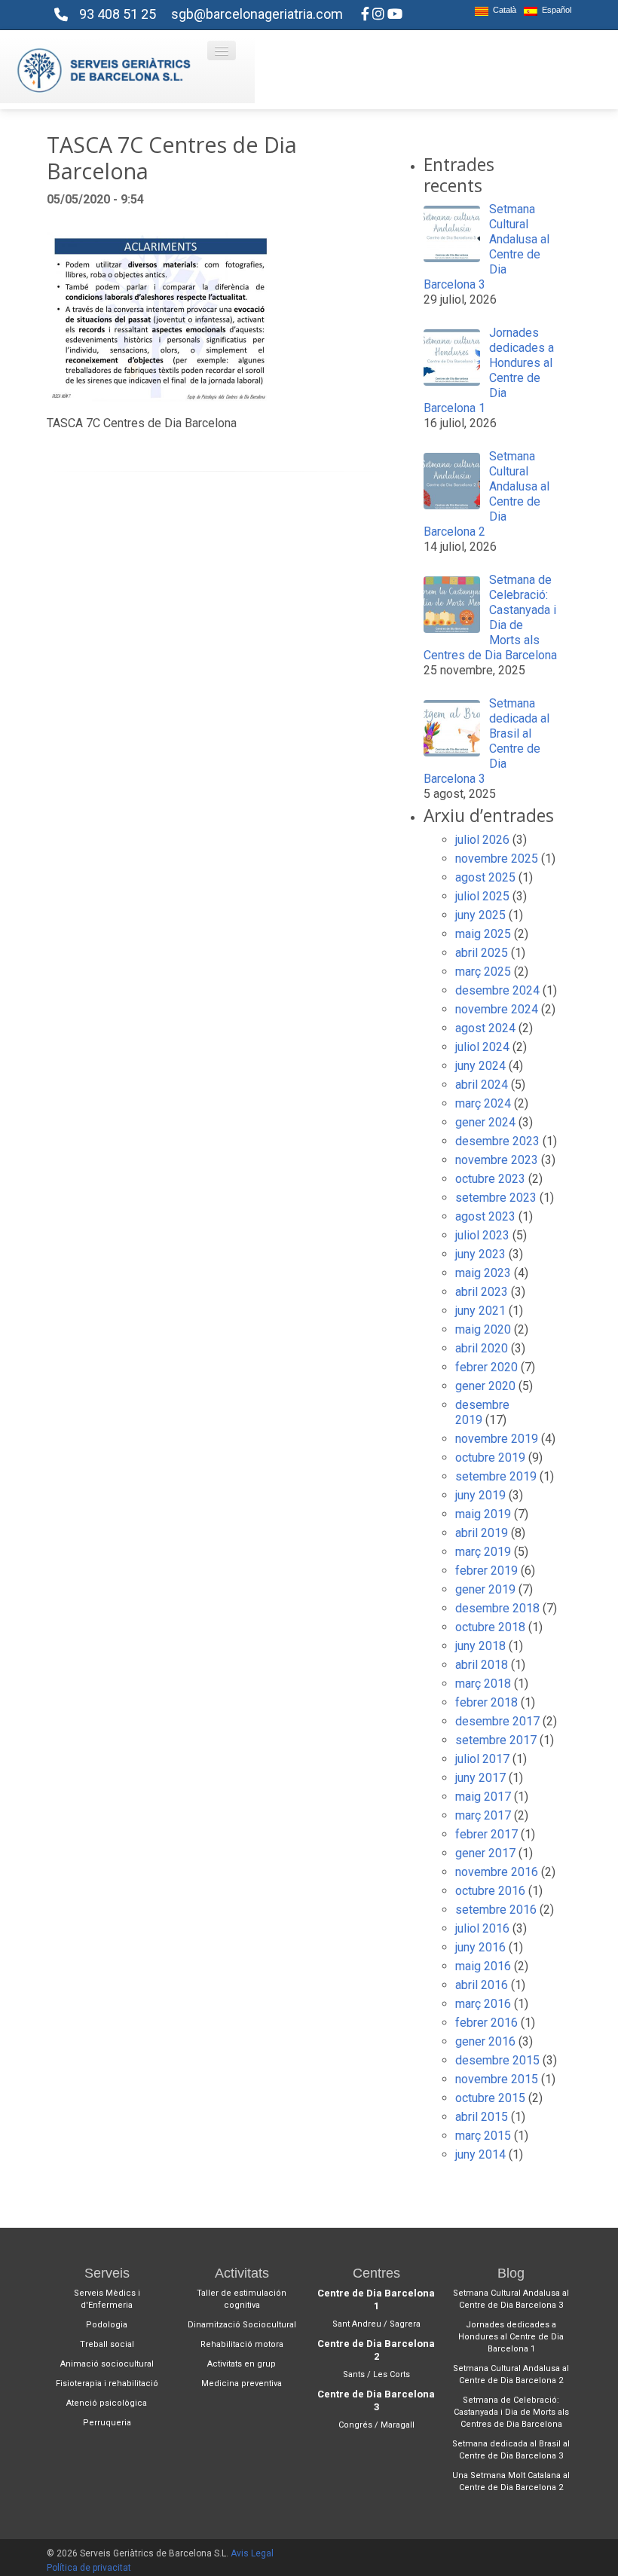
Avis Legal (252, 2553)
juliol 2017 (482, 1759)
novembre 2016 (497, 1872)
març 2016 (483, 2004)
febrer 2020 (486, 1367)
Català (502, 10)
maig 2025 (483, 934)
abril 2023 (482, 1292)
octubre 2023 (490, 1179)
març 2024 (483, 1103)
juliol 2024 (482, 1047)
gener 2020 (485, 1386)
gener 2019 (485, 1589)
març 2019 (483, 1552)
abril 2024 (482, 1085)
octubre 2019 (490, 1458)
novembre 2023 (497, 1160)
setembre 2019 (496, 1476)
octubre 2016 (490, 1891)
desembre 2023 (497, 1141)
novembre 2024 (497, 1009)
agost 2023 (485, 1216)
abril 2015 (482, 2117)
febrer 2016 (486, 2023)
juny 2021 (480, 1311)
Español (554, 10)
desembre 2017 (497, 1721)
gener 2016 (485, 2041)
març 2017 (483, 1815)
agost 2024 (485, 1028)
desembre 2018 (497, 1608)
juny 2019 (480, 1495)
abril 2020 (482, 1348)
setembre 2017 (496, 1740)
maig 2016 (483, 1966)
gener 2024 (485, 1122)
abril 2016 (482, 1985)
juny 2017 (480, 1778)
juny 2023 (480, 1254)
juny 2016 (480, 1947)
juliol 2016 (482, 1928)
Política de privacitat (89, 2568)
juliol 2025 (482, 896)
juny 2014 (480, 2154)
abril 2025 (482, 953)
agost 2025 (485, 877)
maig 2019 (483, 1514)
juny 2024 (480, 1066)
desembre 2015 (497, 2060)
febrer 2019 (486, 1571)
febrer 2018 (486, 1702)
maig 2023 (483, 1273)
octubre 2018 (490, 1627)
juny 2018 (480, 1646)
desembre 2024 (497, 990)
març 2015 (483, 2136)
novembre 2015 (497, 2079)
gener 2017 (485, 1853)
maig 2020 (483, 1329)
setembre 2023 (496, 1198)
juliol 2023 (482, 1235)
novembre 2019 (497, 1439)
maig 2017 (483, 1797)
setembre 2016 (496, 1910)
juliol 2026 (482, 840)
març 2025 (483, 972)
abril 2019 (482, 1533)
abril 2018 (482, 1665)
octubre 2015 (490, 2098)
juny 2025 (480, 915)
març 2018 (483, 1684)
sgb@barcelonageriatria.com (257, 14)
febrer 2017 (486, 1834)
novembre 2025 (497, 859)
